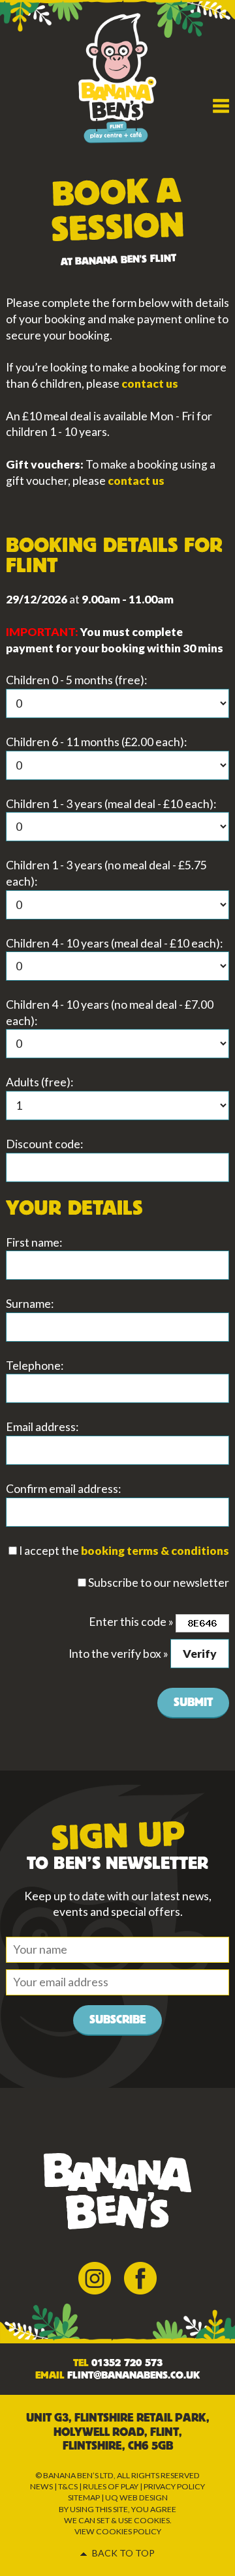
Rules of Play (111, 2486)
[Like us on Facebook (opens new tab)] (140, 2277)
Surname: (30, 1304)
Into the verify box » (118, 1654)
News (41, 2486)
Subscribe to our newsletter (159, 1583)
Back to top (123, 2553)
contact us (150, 384)
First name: (34, 1242)
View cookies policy (118, 2531)
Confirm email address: (63, 1489)
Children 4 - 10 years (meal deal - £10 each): (114, 943)
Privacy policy (174, 2486)
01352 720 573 (127, 2363)
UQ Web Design (136, 2497)
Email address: (42, 1427)
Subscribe (117, 2020)
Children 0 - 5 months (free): (76, 680)
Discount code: (44, 1144)
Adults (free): (39, 1082)
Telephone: (35, 1366)
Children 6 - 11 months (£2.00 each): (96, 742)
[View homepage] (117, 77)
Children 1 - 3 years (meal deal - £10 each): (111, 804)
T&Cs (68, 2486)
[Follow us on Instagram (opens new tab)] (95, 2277)
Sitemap (84, 2497)
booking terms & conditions (155, 1551)
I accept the (49, 1551)
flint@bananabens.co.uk (133, 2375)
